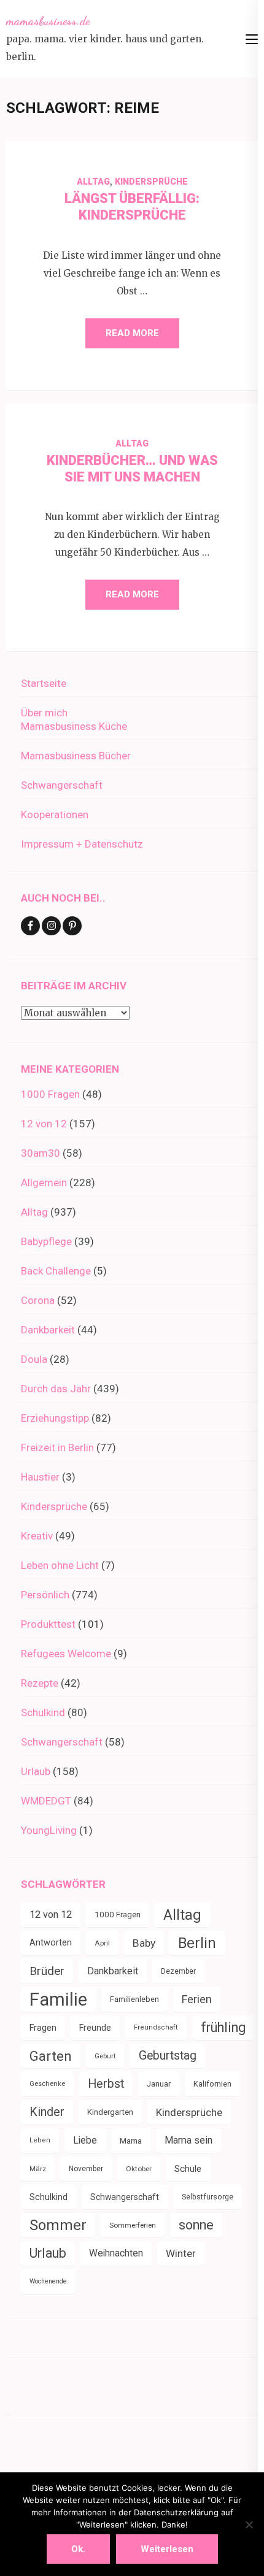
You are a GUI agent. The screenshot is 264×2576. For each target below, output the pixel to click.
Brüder (47, 1971)
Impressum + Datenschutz (82, 844)
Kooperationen (55, 815)
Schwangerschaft (62, 785)
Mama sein (188, 2140)
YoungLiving (49, 1830)
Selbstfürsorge (208, 2197)
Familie (58, 1999)
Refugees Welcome (66, 1654)
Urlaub (36, 1771)
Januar (159, 2084)
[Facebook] (30, 926)
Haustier (40, 1477)
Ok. (78, 2549)
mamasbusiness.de (48, 21)
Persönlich (45, 1595)
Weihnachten (116, 2253)
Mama (131, 2141)
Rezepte (40, 1683)
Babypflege (46, 1241)
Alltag (93, 182)
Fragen (43, 2028)
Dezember (178, 1971)
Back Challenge (56, 1271)
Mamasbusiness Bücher (76, 756)
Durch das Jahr (56, 1389)
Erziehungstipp (55, 1418)
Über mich (44, 713)
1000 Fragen (50, 1094)
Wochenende (48, 2281)
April (102, 1943)
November (86, 2169)
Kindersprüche (151, 182)
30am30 (41, 1153)
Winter (181, 2253)
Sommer (58, 2225)
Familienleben (134, 1999)
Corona (38, 1300)
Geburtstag (168, 2056)
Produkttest (48, 1624)
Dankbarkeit (48, 1330)
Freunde (95, 2028)
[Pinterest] (72, 926)
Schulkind (43, 1712)
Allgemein (44, 1183)
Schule (188, 2169)
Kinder (47, 2112)
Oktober (139, 2169)
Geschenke (47, 2084)
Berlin (197, 1943)
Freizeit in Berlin (57, 1447)
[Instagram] (51, 926)
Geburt (105, 2056)
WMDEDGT (46, 1801)
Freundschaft (156, 2027)
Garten (51, 2056)
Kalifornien (212, 2084)
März (38, 2169)
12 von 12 (44, 1124)
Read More (132, 333)
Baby (144, 1943)
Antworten (51, 1943)
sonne (196, 2225)
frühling (223, 2027)
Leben (40, 2140)
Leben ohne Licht (60, 1565)
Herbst (106, 2084)
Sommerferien (133, 2225)
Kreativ (37, 1536)
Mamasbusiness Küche (74, 726)
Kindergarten (110, 2112)
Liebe (85, 2140)
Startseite (44, 683)
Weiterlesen (167, 2549)
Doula (34, 1359)
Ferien (197, 1999)
